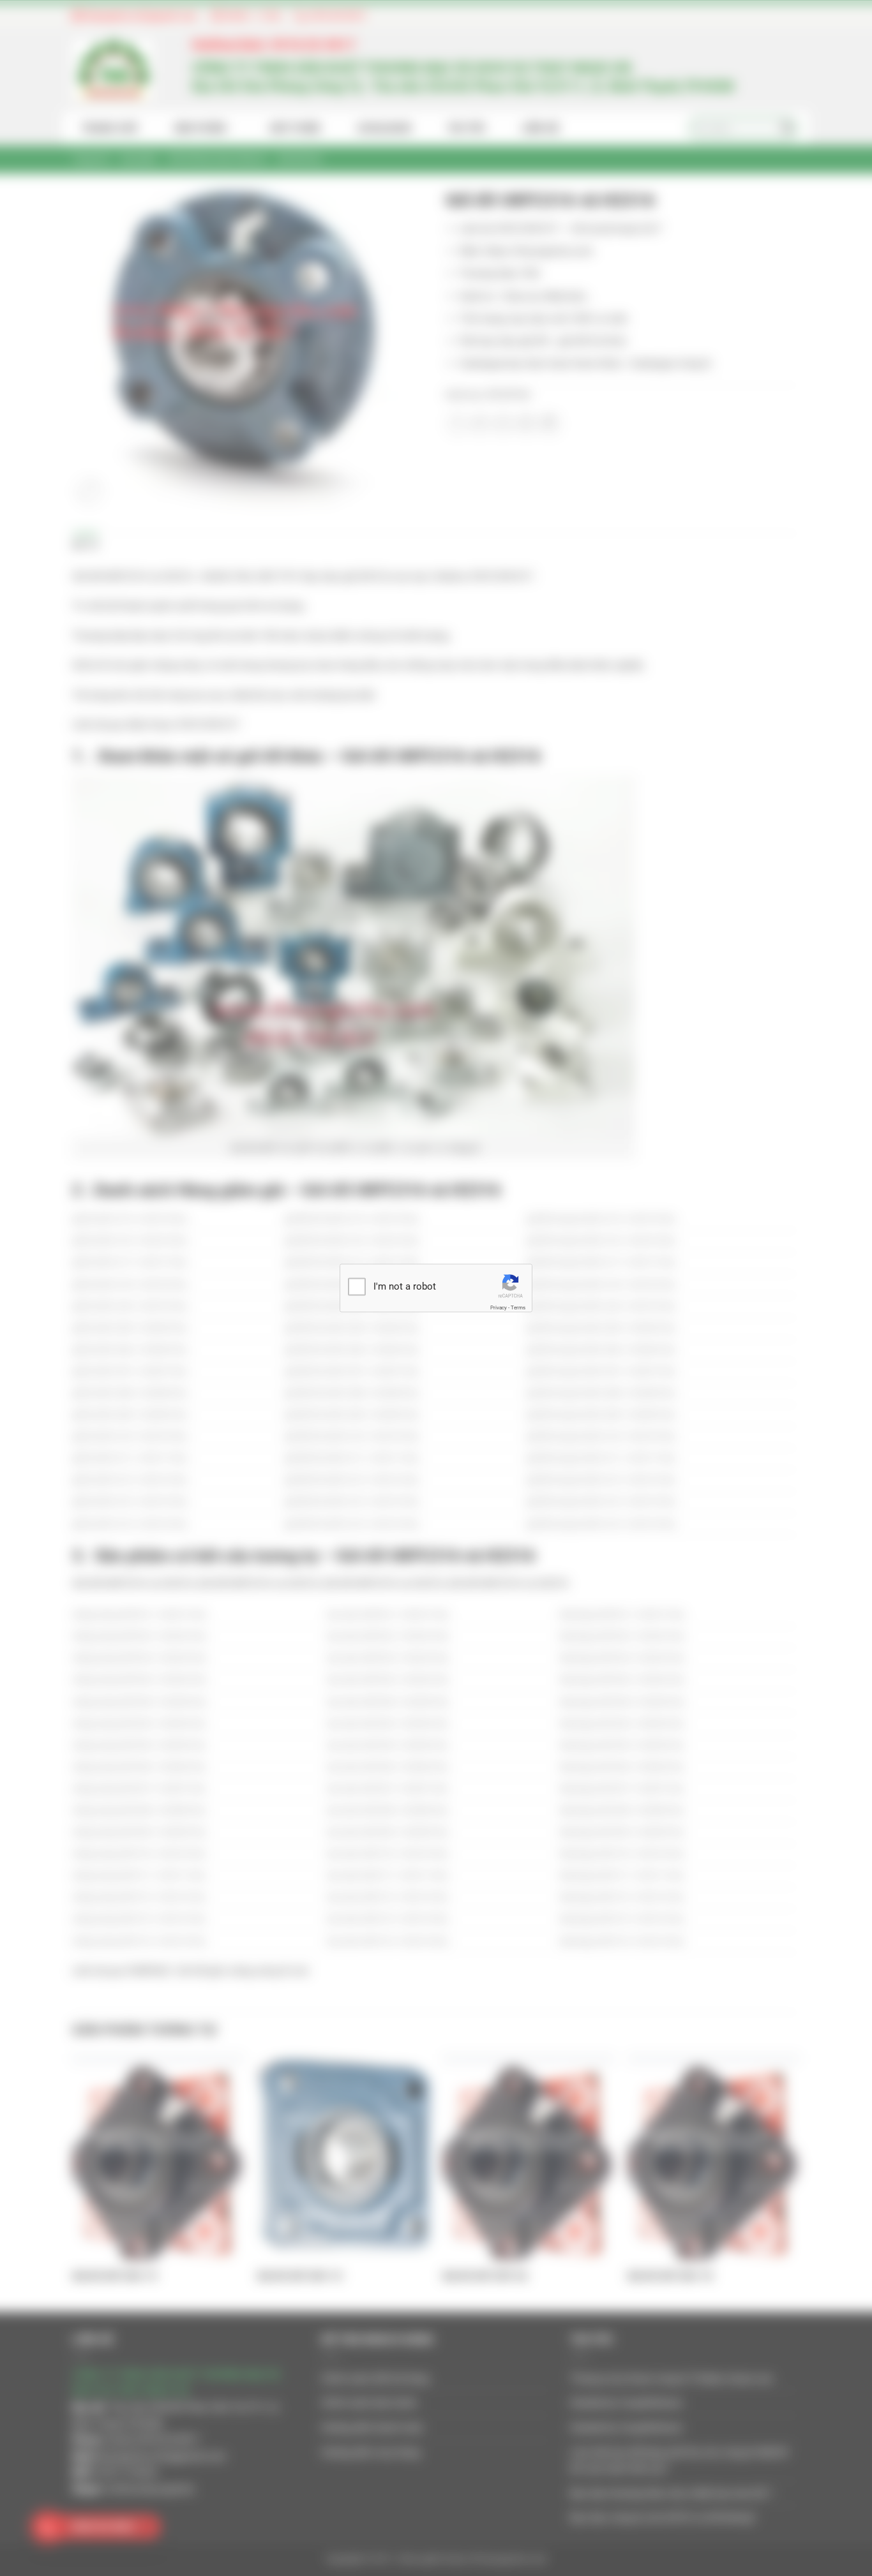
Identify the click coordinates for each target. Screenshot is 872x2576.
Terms (518, 1307)
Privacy (499, 1307)
